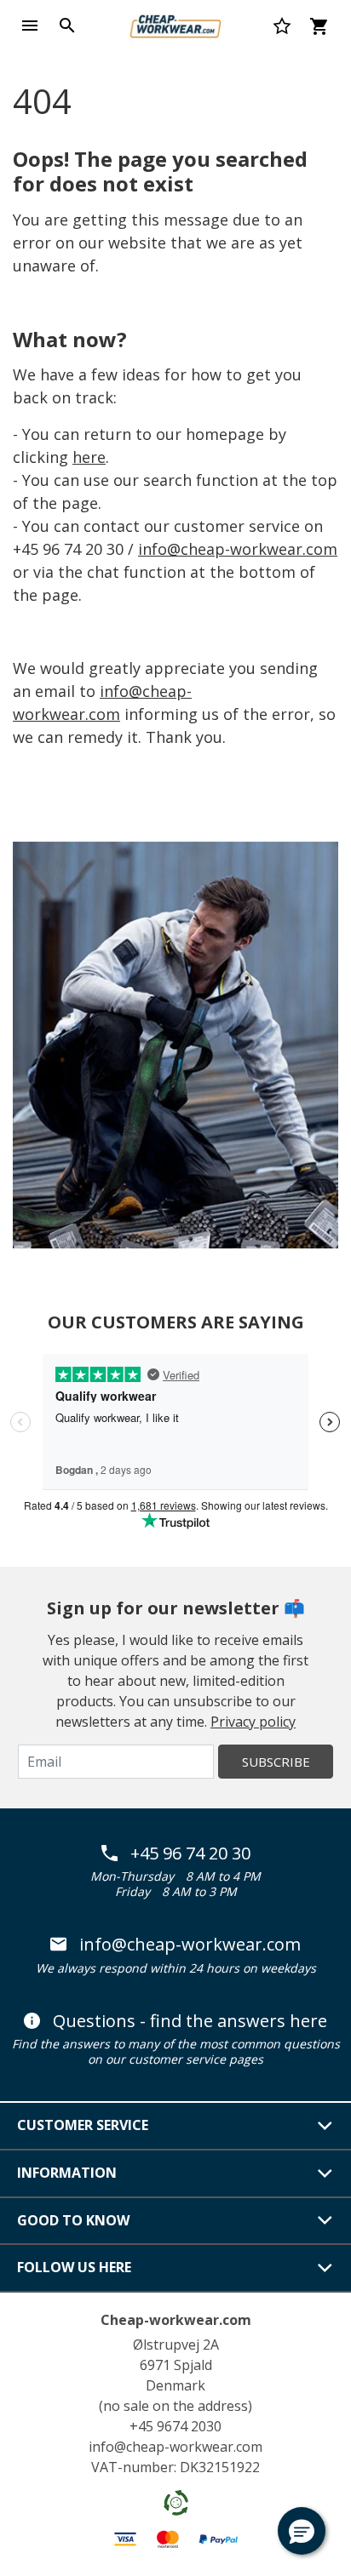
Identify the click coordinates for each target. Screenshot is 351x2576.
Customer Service (83, 2125)
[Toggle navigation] (30, 26)
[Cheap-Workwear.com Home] (175, 24)
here (89, 457)
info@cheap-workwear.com (238, 549)
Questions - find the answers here (190, 2021)
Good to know (73, 2220)
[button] (302, 2531)
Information (67, 2173)
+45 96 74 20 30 (190, 1853)
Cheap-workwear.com (176, 2320)
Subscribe (276, 1762)
